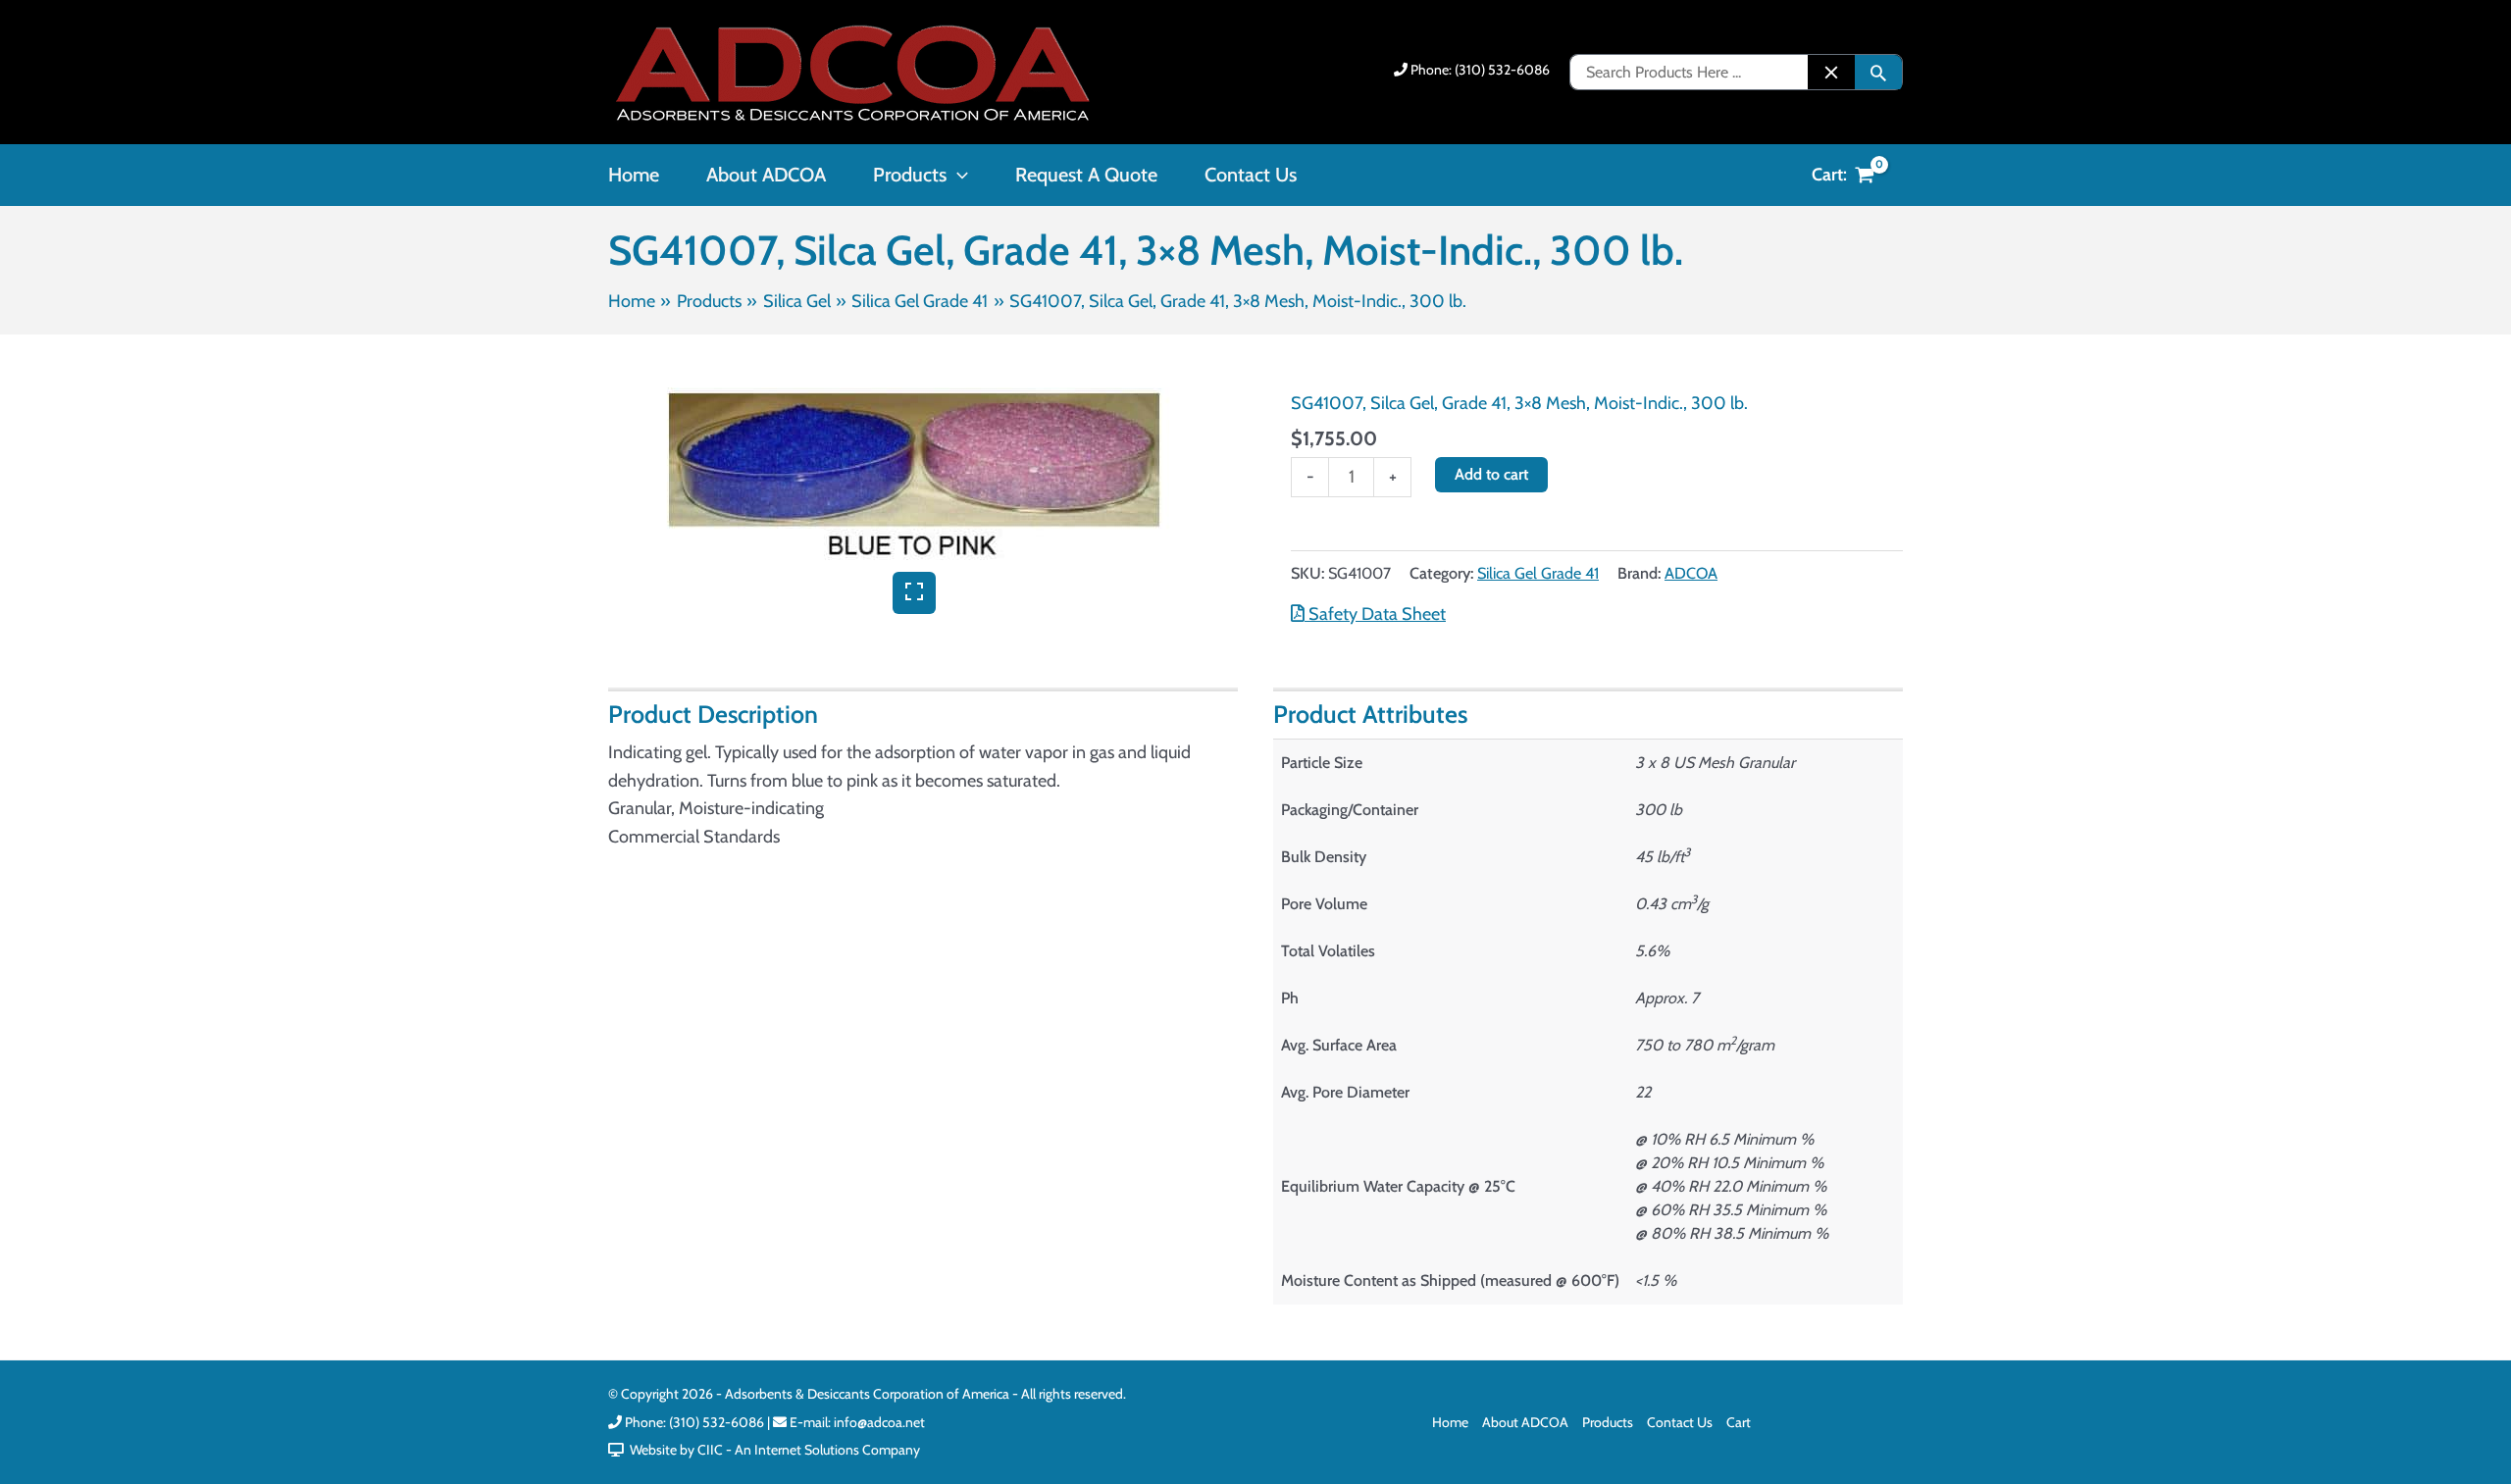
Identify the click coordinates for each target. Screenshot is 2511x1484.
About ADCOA (1525, 1422)
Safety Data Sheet (1375, 614)
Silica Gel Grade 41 (1538, 573)
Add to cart (1491, 474)
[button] (957, 175)
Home (1450, 1422)
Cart (1739, 1422)
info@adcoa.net (879, 1422)
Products (1608, 1422)
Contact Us (1680, 1422)
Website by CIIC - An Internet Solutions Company (772, 1450)
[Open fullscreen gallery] (914, 593)
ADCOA (1691, 573)
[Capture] (915, 480)
